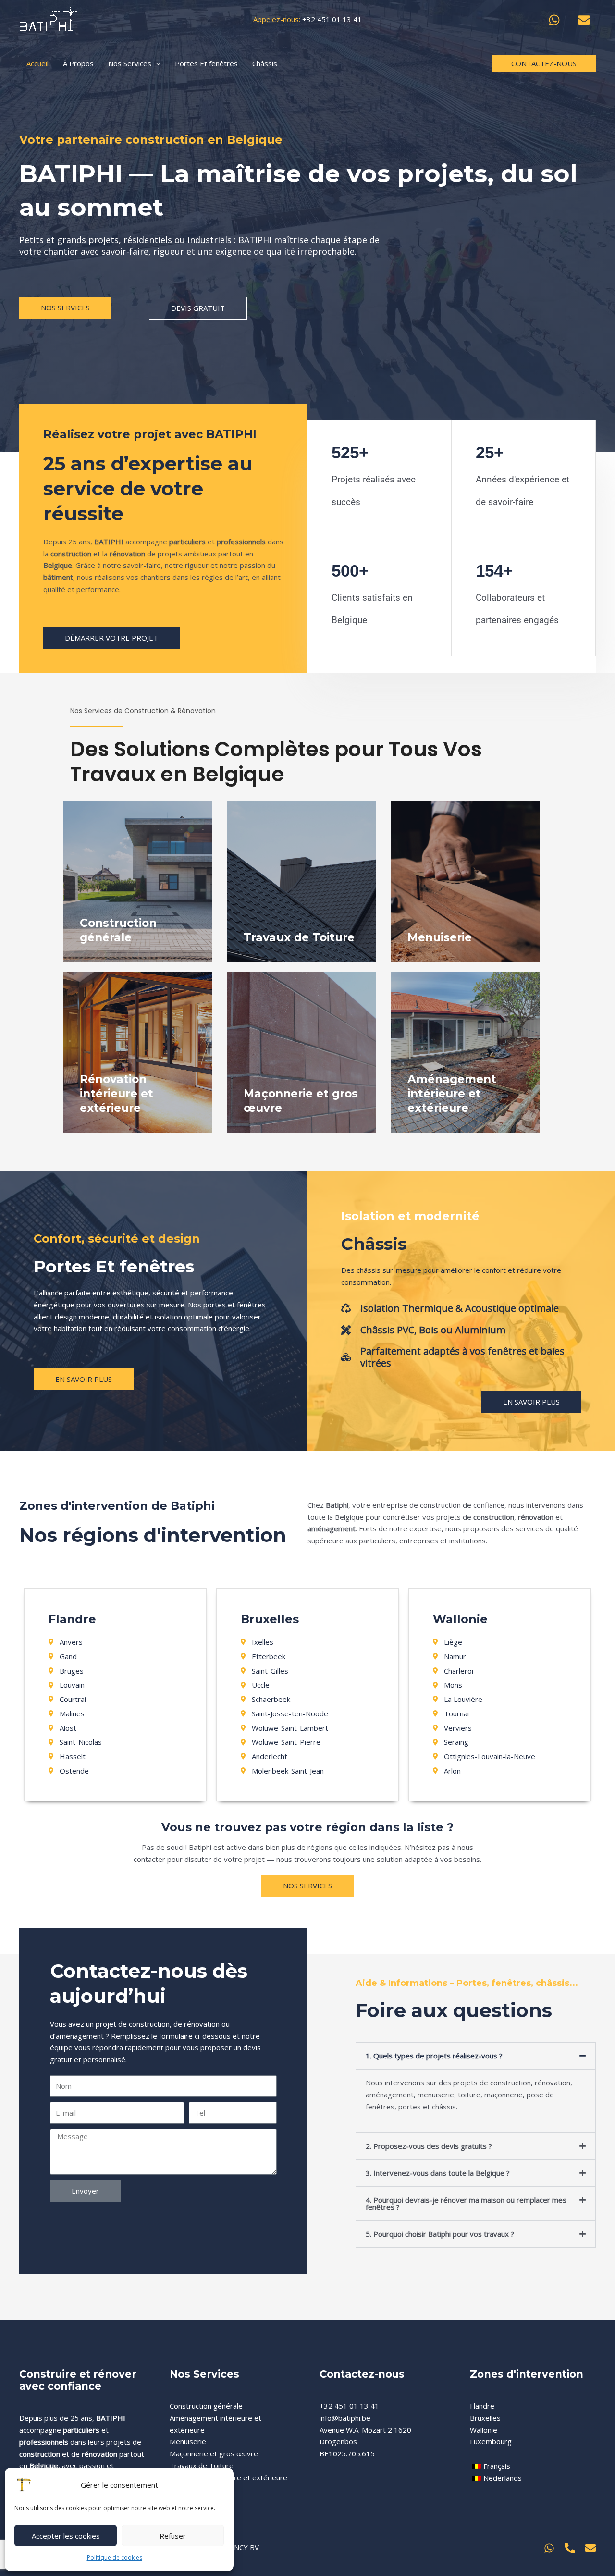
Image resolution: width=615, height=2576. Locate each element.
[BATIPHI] (48, 19)
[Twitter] (570, 2548)
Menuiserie (188, 2441)
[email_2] (585, 20)
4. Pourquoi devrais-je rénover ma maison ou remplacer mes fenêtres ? (466, 2203)
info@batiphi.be (345, 2418)
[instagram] (556, 20)
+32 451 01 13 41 (332, 19)
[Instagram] (549, 2548)
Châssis (374, 1244)
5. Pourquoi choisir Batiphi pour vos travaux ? (440, 2234)
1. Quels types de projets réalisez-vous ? (434, 2056)
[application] (156, 63)
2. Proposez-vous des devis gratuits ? (429, 2146)
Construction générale (206, 2406)
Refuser (173, 2536)
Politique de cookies (115, 2558)
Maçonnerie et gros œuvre (214, 2453)
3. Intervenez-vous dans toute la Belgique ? (438, 2173)
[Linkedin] (590, 2548)
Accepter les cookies (66, 2536)
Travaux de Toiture (202, 2465)
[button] (544, 64)
